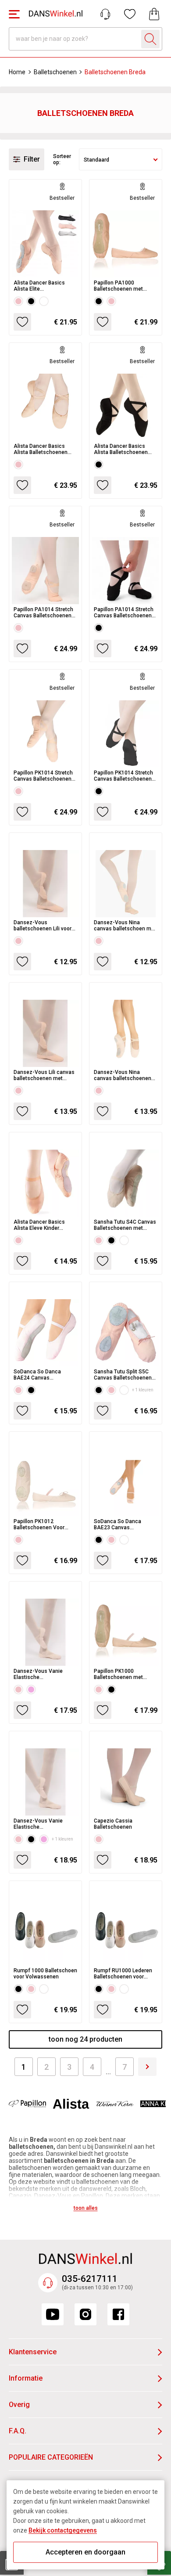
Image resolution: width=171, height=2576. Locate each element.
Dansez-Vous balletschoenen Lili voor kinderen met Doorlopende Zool (43, 926)
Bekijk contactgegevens (63, 2530)
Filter (32, 159)
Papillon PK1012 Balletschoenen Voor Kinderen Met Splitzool (41, 1524)
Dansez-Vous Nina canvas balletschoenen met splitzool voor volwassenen (123, 1075)
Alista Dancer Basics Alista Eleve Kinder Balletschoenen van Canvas (39, 1225)
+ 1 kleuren (143, 1390)
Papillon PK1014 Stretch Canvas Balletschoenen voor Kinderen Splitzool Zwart (123, 776)
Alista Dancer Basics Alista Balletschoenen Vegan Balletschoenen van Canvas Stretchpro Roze (41, 449)
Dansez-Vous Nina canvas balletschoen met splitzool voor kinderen (125, 926)
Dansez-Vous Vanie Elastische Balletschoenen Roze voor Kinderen (40, 1674)
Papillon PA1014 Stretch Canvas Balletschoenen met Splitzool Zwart (124, 612)
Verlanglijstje (130, 14)
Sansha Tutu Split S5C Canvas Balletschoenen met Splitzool (123, 1375)
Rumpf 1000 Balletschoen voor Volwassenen (45, 1974)
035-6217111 (90, 2279)
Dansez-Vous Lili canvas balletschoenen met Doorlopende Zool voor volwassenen (44, 1075)
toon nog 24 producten (85, 2039)
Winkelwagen (154, 14)
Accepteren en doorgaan (85, 2552)
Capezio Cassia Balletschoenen (113, 1824)
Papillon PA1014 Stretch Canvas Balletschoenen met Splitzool (43, 612)
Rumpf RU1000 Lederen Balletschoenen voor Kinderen (123, 1974)
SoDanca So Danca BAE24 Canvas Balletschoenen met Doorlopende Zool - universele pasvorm (38, 1375)
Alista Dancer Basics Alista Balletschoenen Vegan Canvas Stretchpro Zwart (125, 449)
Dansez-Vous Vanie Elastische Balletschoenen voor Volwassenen (39, 1824)
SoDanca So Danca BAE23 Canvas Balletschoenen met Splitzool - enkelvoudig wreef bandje (122, 1524)
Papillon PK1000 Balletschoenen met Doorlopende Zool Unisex (125, 1674)
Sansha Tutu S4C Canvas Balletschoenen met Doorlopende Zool (125, 1225)
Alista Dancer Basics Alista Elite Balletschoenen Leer (39, 286)
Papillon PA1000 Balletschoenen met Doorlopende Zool (118, 286)
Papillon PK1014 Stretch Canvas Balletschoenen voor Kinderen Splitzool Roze (43, 776)
